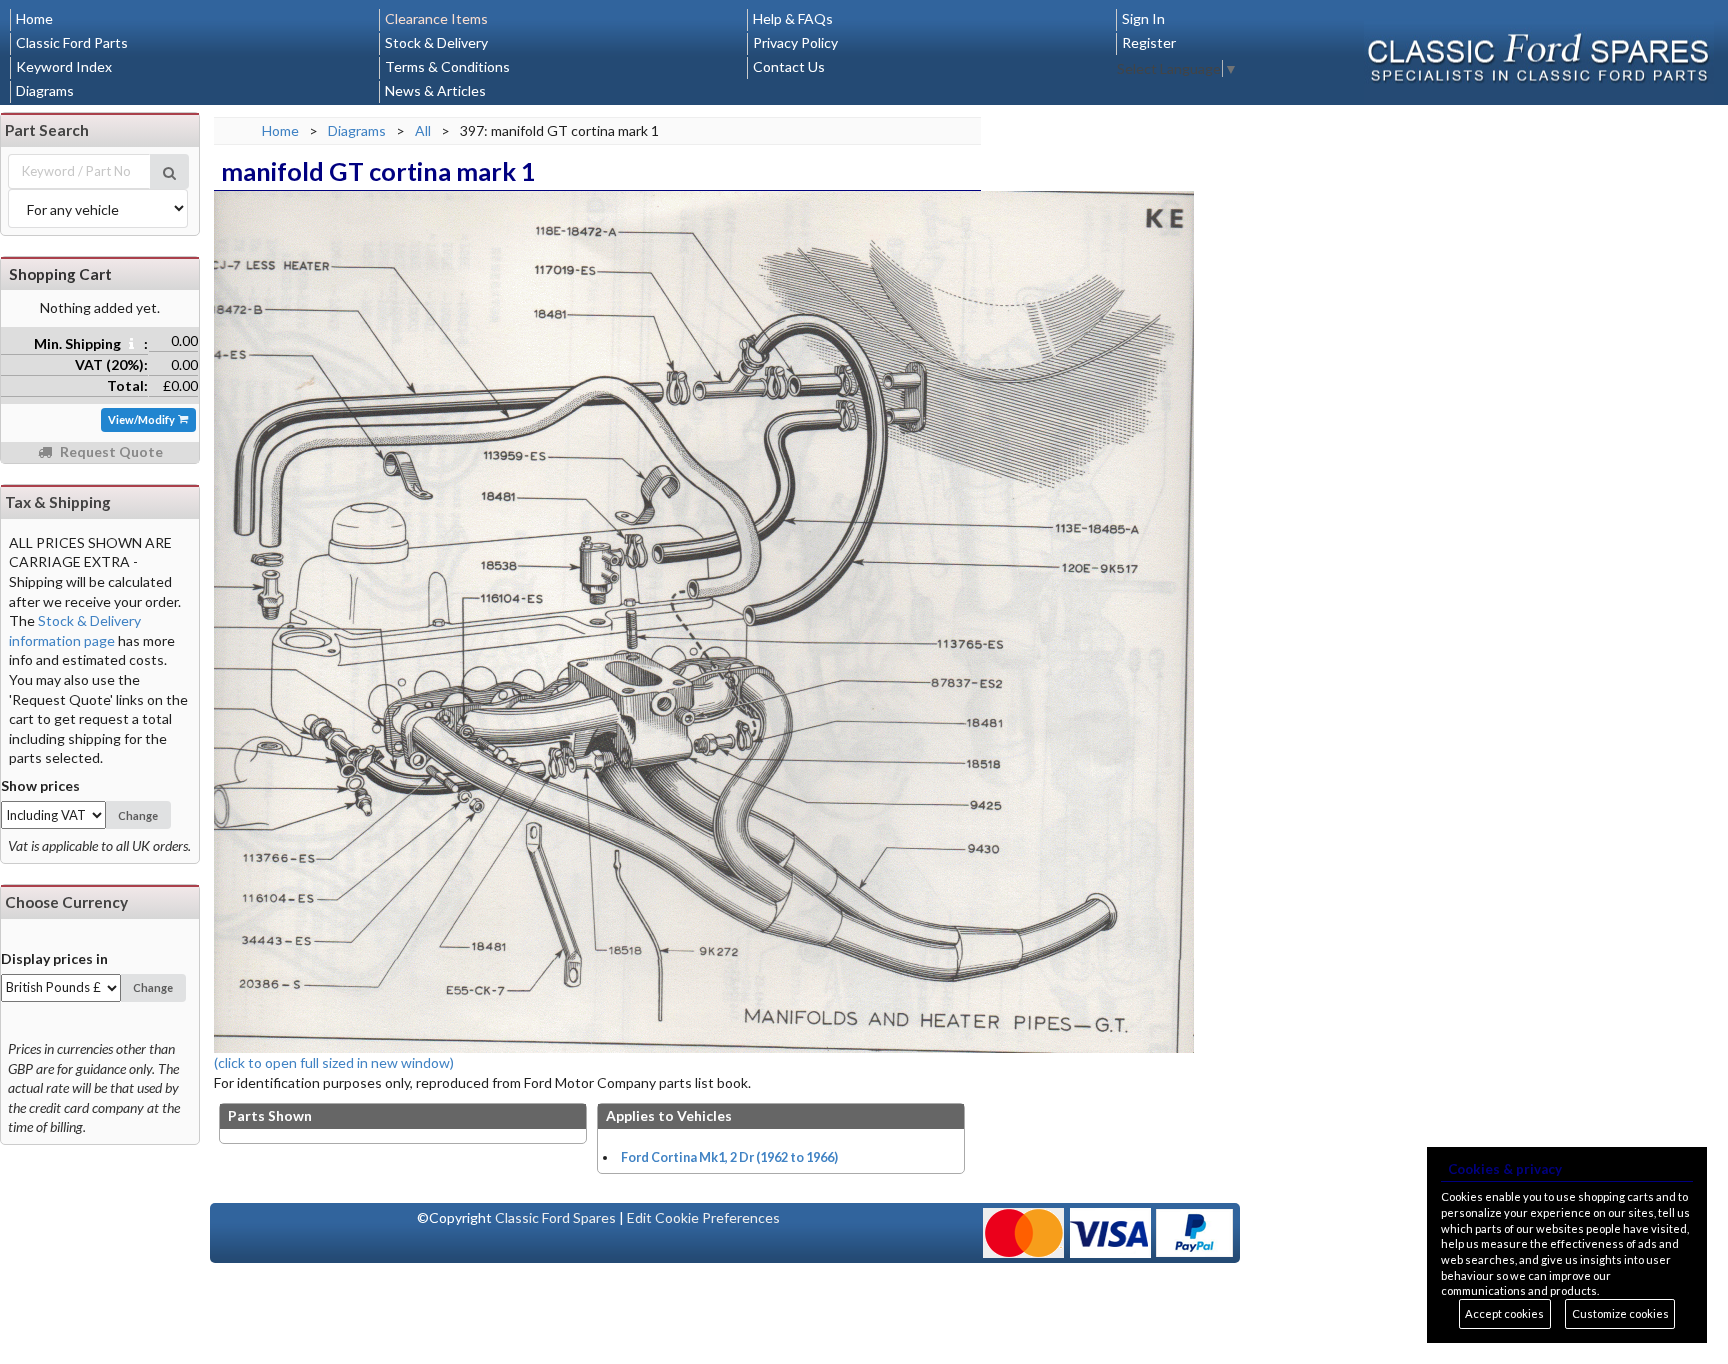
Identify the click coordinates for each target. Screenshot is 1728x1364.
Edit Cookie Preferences (703, 1217)
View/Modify (142, 419)
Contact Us (789, 66)
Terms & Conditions (447, 66)
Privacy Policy (795, 42)
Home (34, 18)
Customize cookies (1620, 1313)
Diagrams (45, 90)
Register (1149, 42)
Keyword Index (64, 66)
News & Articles (435, 90)
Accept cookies (1504, 1313)
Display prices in (54, 958)
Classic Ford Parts (72, 42)
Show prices (40, 785)
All (423, 130)
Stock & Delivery (436, 42)
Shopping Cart (60, 274)
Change (138, 815)
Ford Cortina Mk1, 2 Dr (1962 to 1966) (729, 1157)
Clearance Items (436, 18)
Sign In (1143, 18)
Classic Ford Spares (555, 1217)
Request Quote (110, 451)
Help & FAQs (793, 18)
